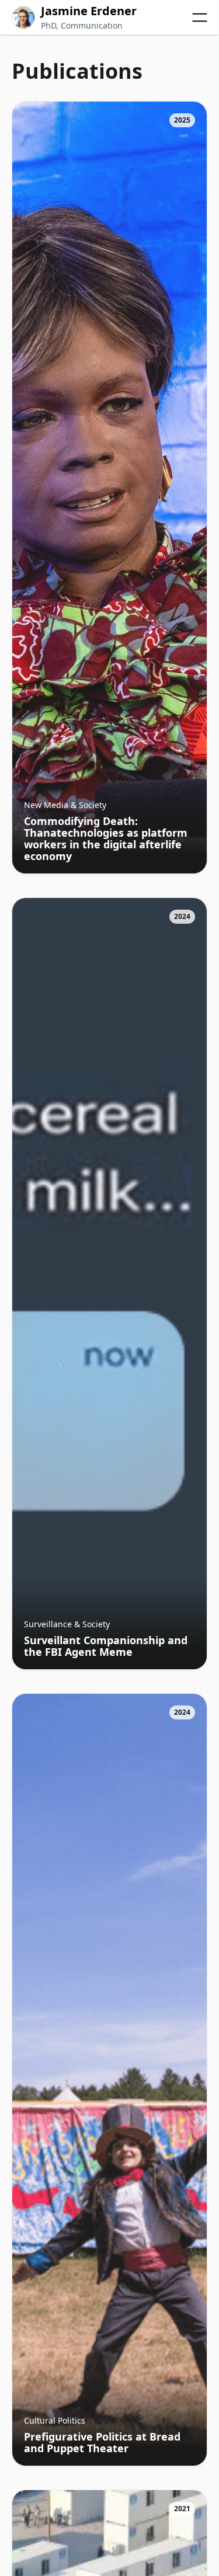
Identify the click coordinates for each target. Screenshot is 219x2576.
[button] (200, 18)
